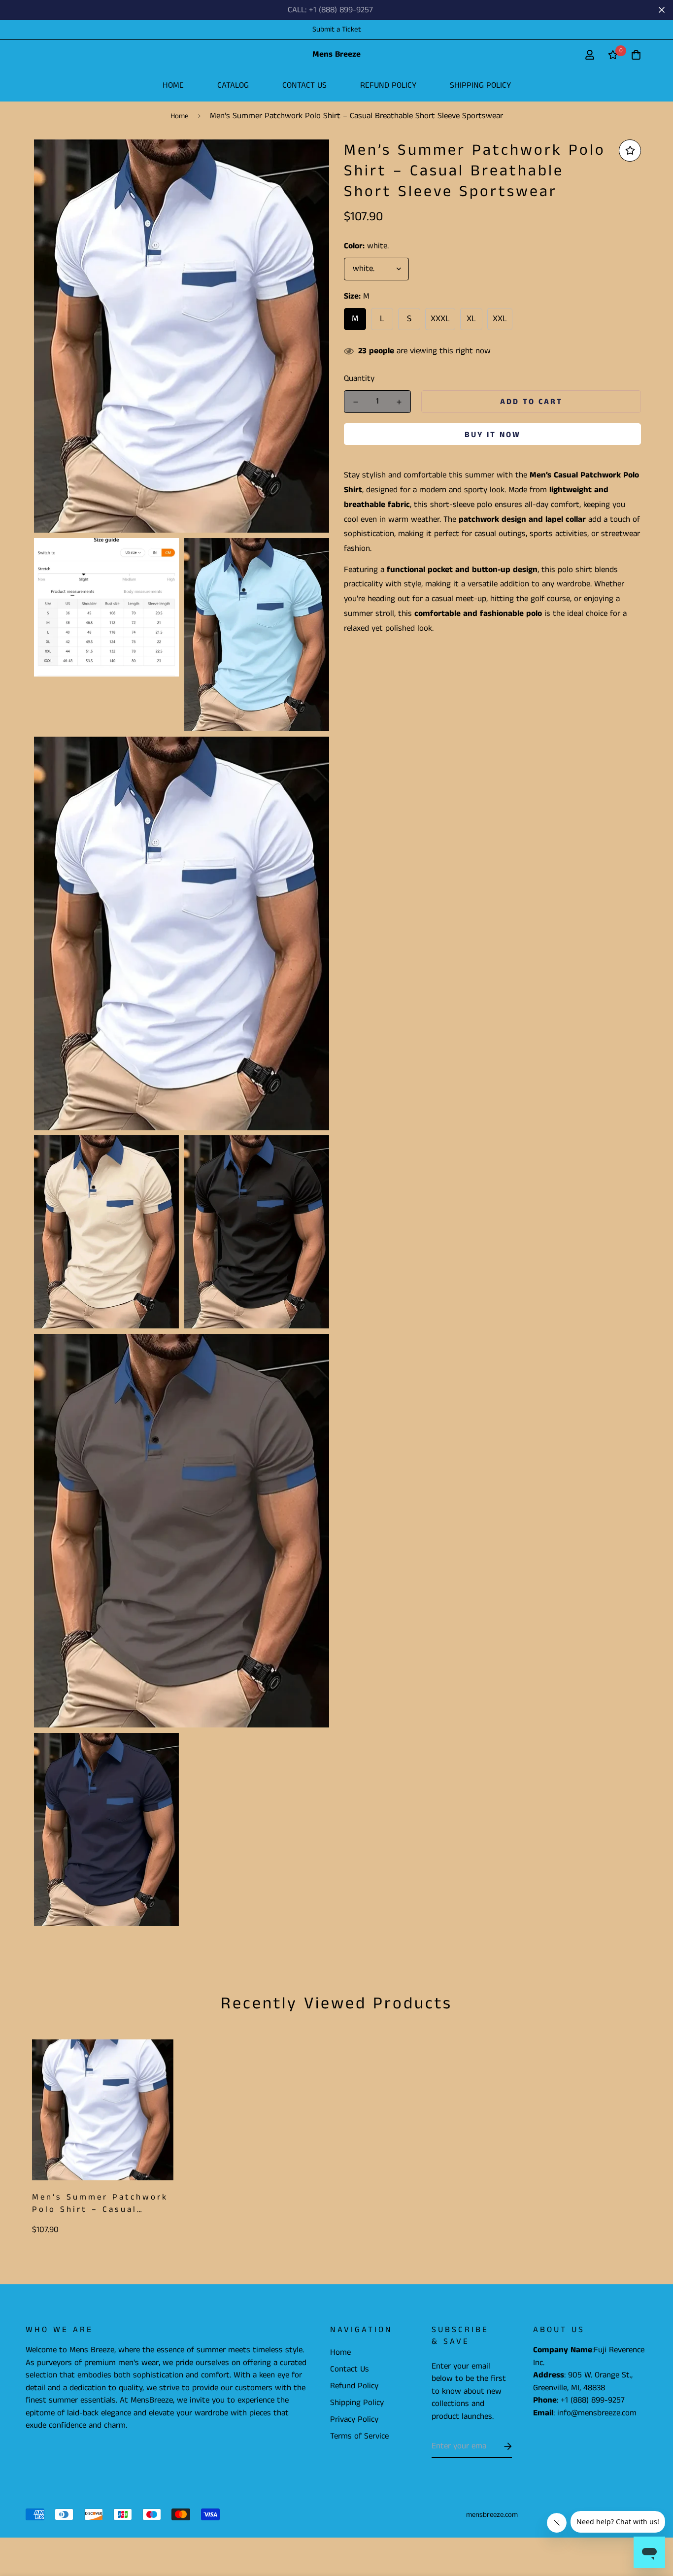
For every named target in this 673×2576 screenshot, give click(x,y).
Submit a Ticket (337, 29)
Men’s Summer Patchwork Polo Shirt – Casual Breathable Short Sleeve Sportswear (100, 2204)
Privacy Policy (354, 2419)
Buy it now (493, 435)
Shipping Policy (480, 85)
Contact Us (304, 85)
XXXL (440, 319)
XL (471, 319)
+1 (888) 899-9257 (593, 2400)
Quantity (359, 378)
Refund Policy (388, 85)
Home (173, 85)
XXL (500, 319)
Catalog (233, 85)
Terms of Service (359, 2436)
